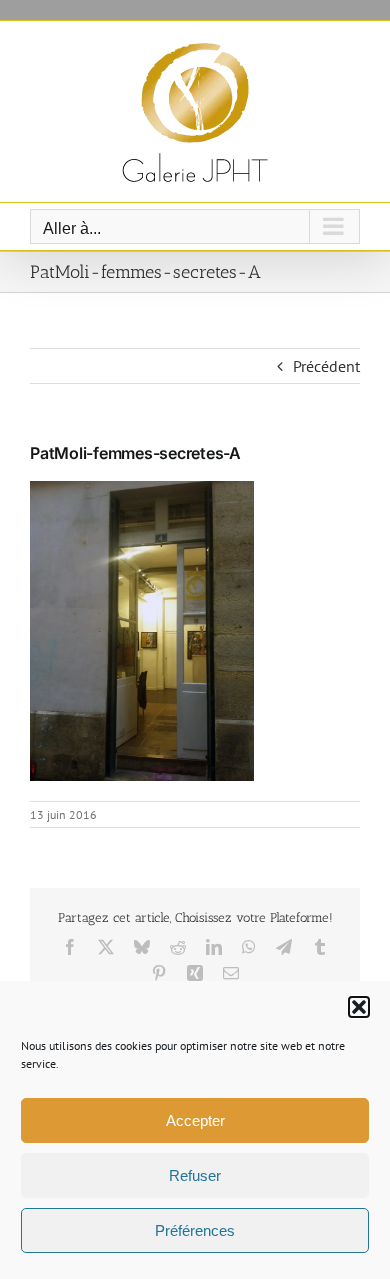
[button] (359, 1007)
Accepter (195, 1120)
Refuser (195, 1175)
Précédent (326, 366)
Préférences (195, 1230)
